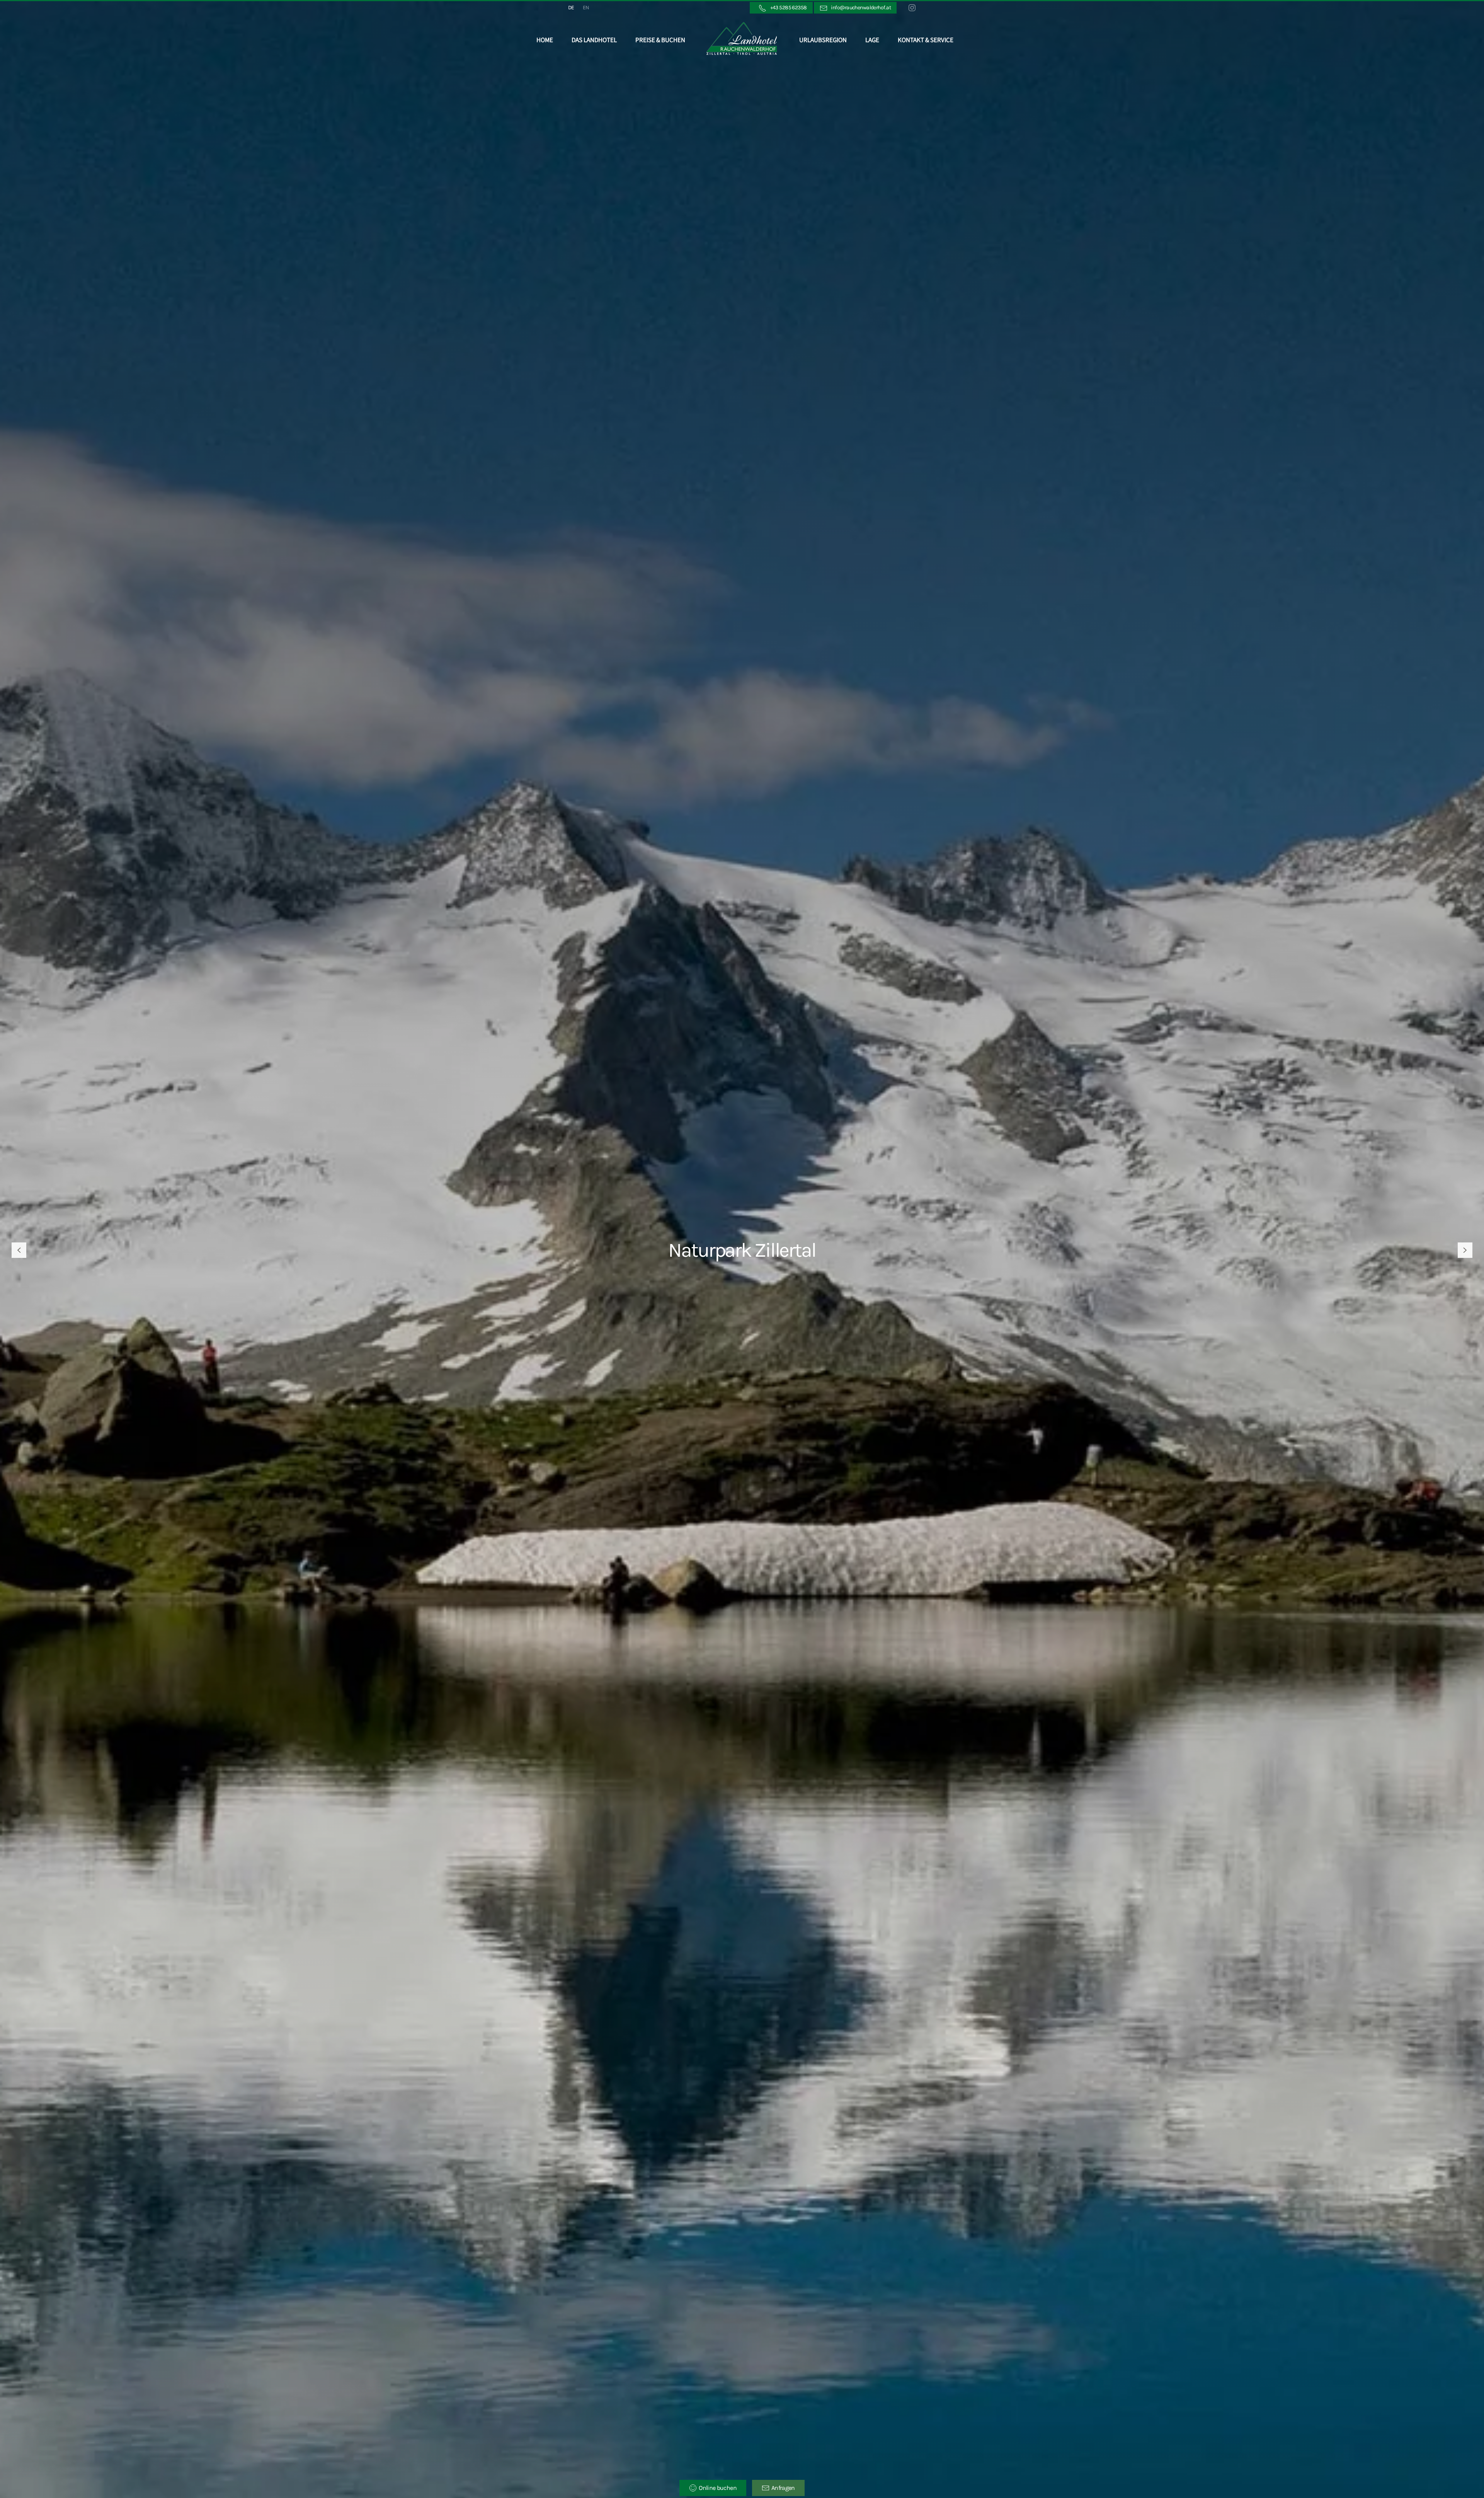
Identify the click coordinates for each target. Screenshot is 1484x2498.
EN (586, 8)
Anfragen (783, 2488)
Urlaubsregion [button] (823, 40)
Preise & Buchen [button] (660, 40)
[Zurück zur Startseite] (742, 40)
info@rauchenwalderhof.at (859, 8)
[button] (19, 1250)
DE (571, 8)
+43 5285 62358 (787, 8)
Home (545, 40)
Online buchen (718, 2488)
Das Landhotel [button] (594, 40)
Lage (872, 40)
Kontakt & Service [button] (926, 40)
